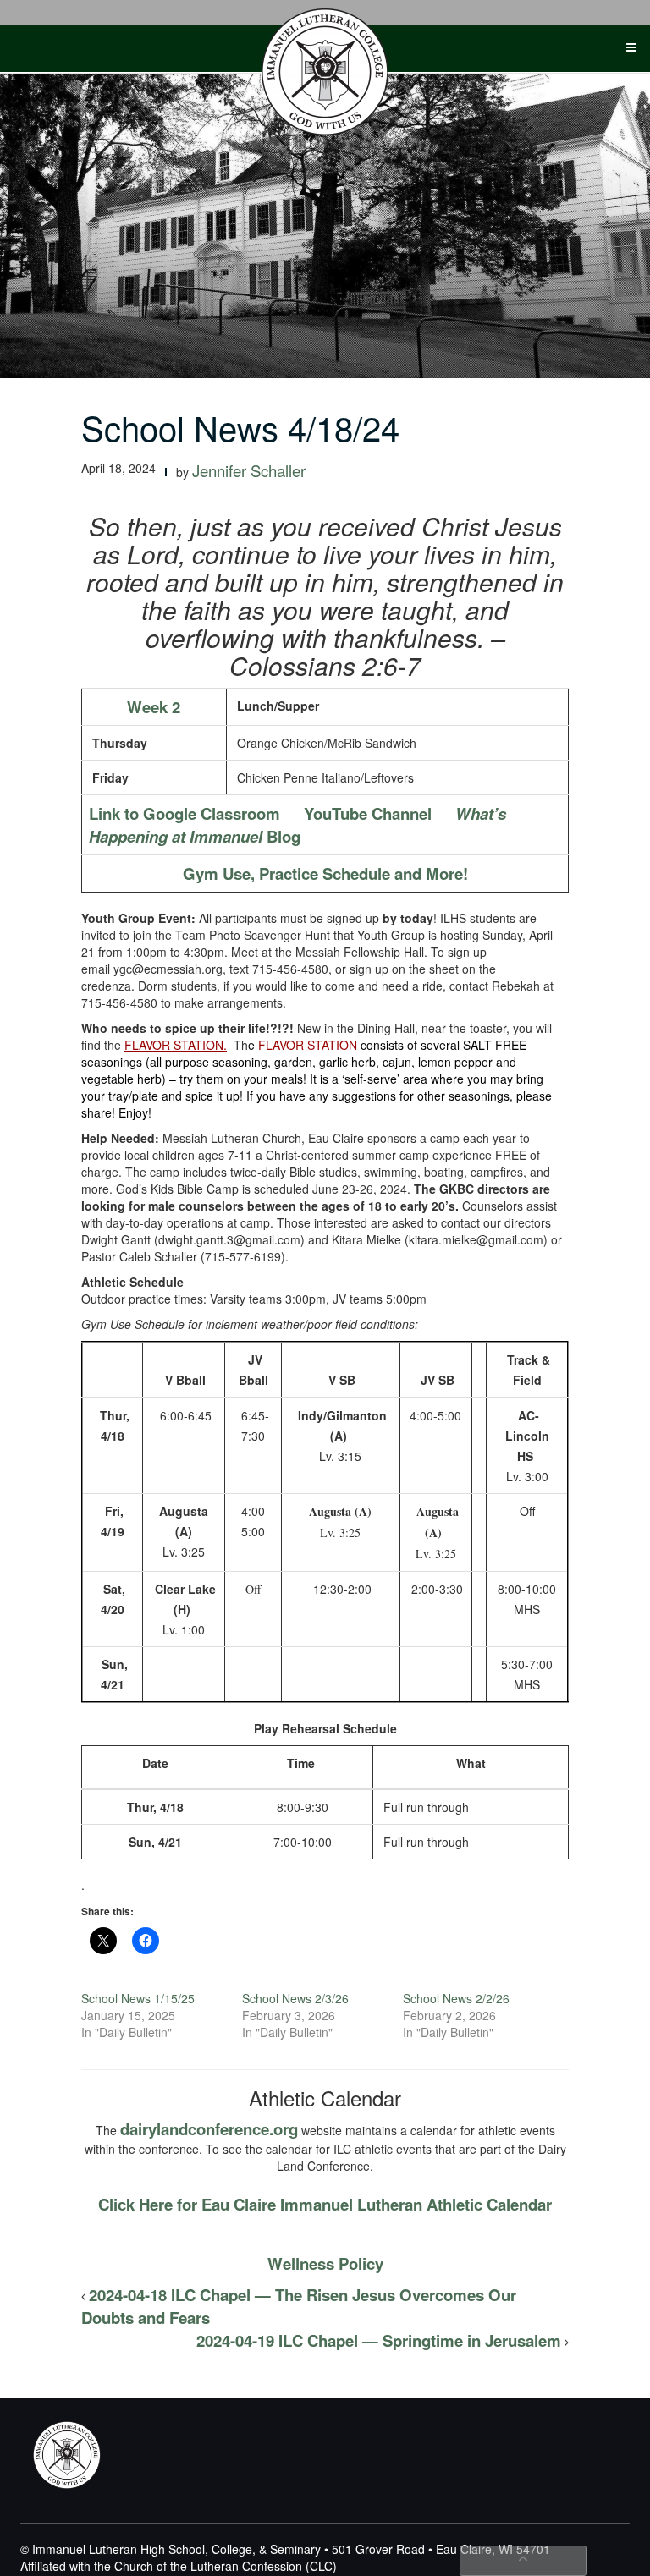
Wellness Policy (325, 2263)
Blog (297, 825)
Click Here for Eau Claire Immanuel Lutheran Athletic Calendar (325, 2204)
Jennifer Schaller (249, 470)
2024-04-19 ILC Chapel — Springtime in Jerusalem (379, 2340)
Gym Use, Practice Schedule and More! (325, 873)
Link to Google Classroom (185, 813)
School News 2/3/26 (295, 1998)
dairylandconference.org (209, 2129)
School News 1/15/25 (138, 1998)
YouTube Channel (368, 813)
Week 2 (154, 707)
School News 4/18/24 (240, 427)
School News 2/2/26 (456, 1998)
